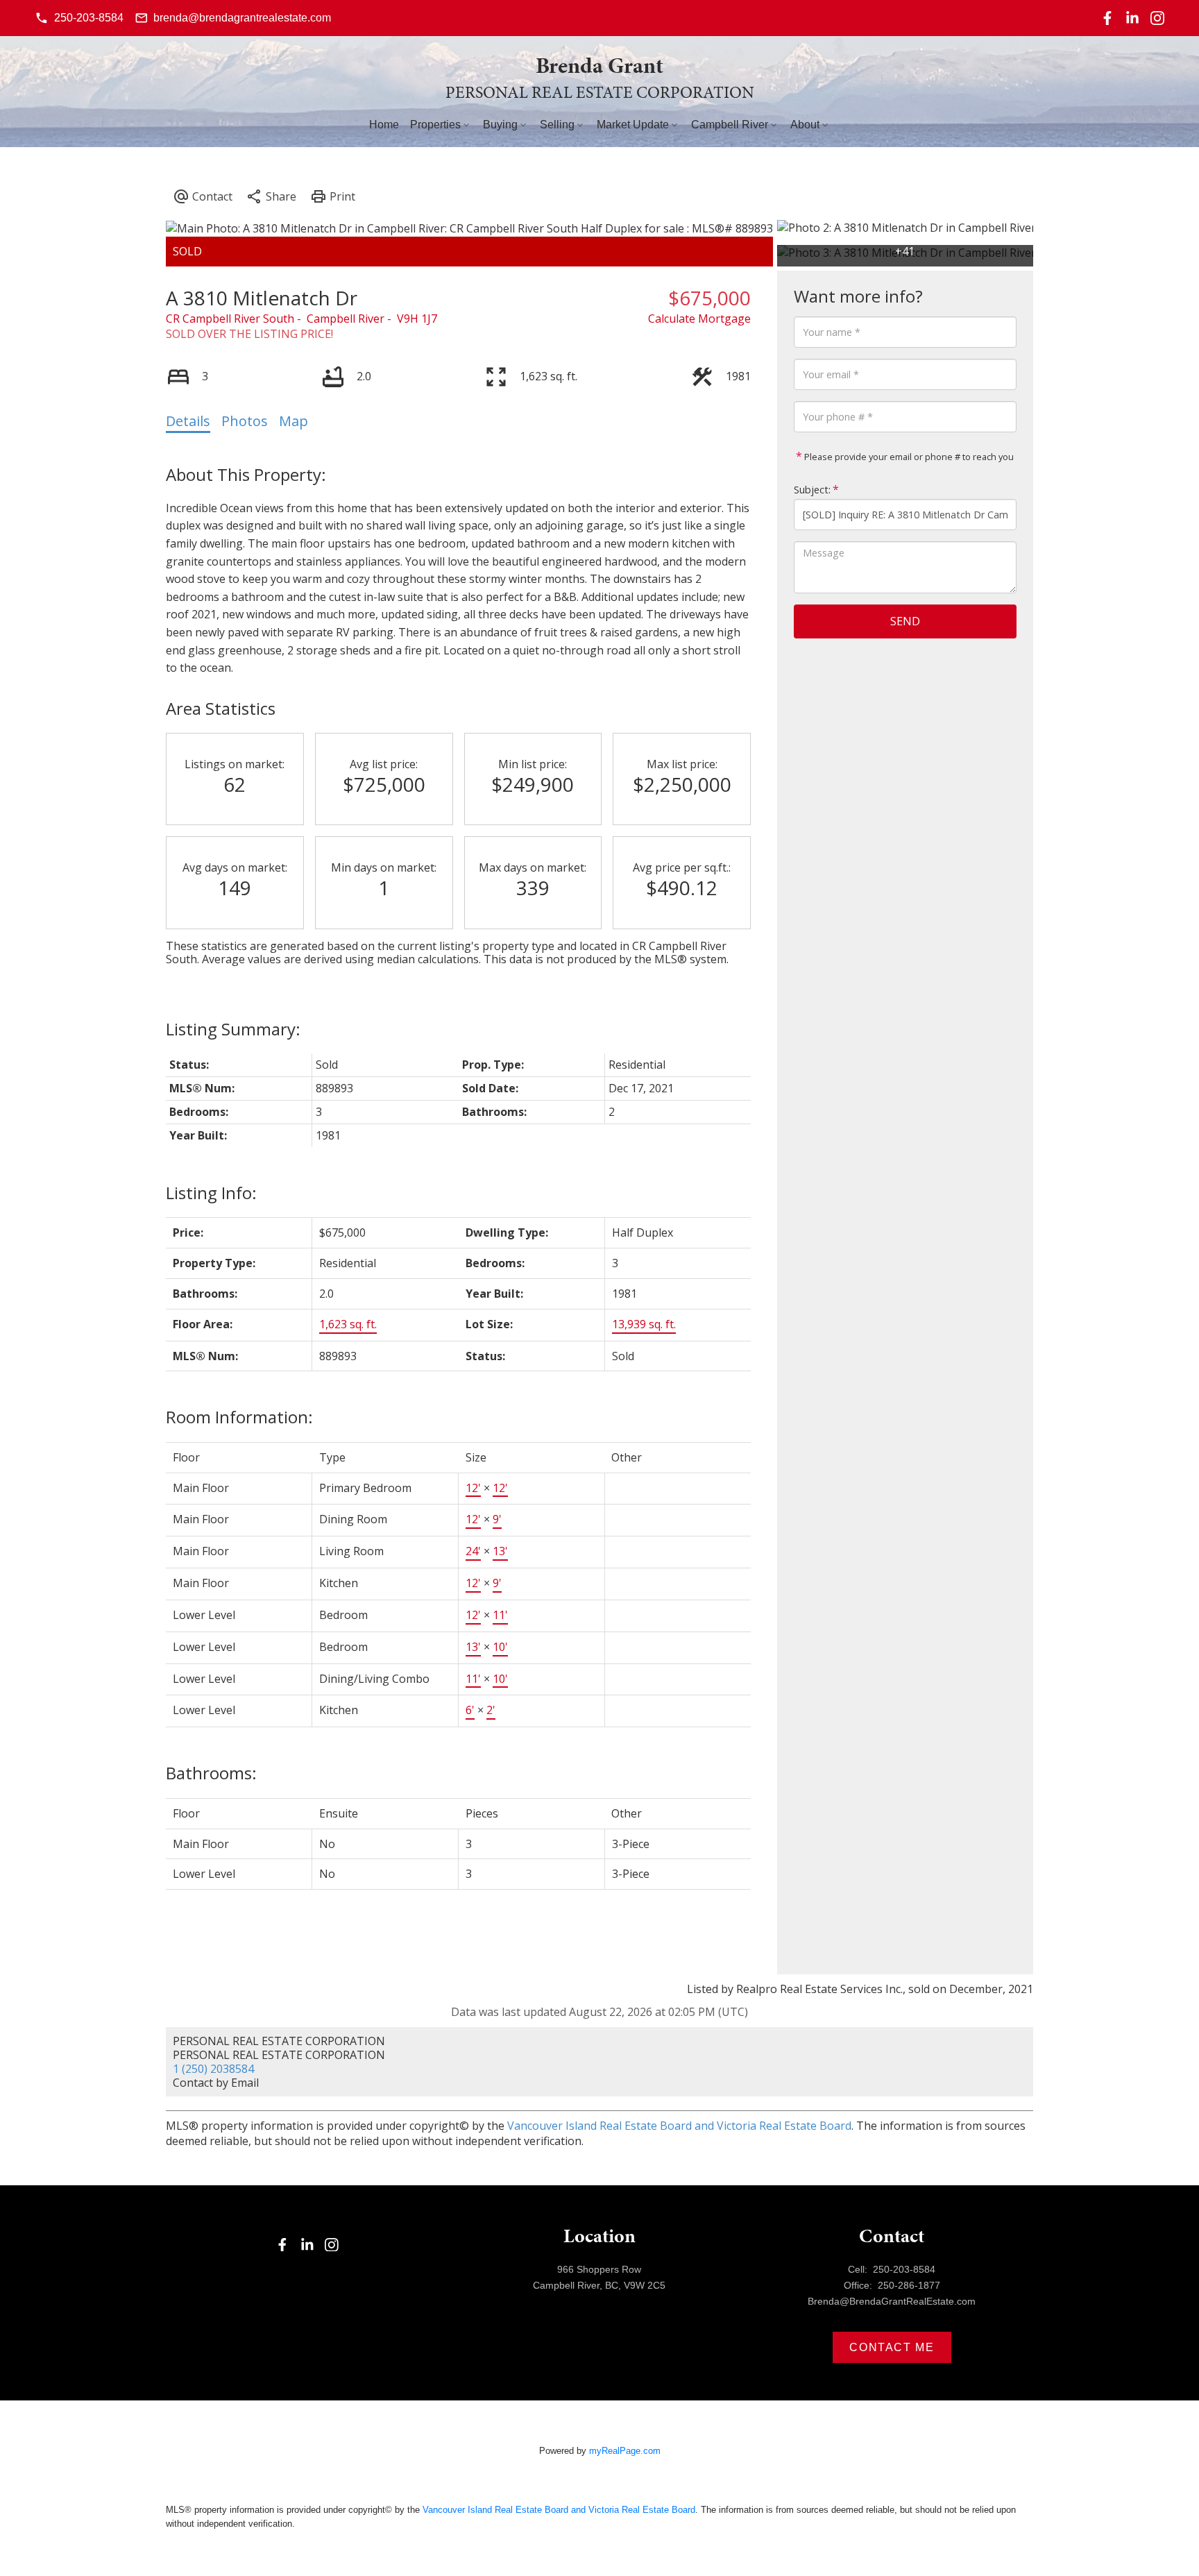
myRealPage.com (625, 2451)
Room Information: (239, 1417)
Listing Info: (211, 1193)
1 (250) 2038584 (213, 2069)
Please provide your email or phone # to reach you (908, 457)
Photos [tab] (245, 421)
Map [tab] (294, 421)
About (805, 125)
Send (905, 621)
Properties (435, 125)
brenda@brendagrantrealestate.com (242, 18)
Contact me (892, 2347)
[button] (79, 18)
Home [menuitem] (384, 125)
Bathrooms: (211, 1773)
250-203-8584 (89, 18)
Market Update (633, 125)
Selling (557, 125)
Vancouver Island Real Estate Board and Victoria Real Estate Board (679, 2126)
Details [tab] (188, 421)
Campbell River (730, 125)
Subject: (812, 490)
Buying (500, 125)
